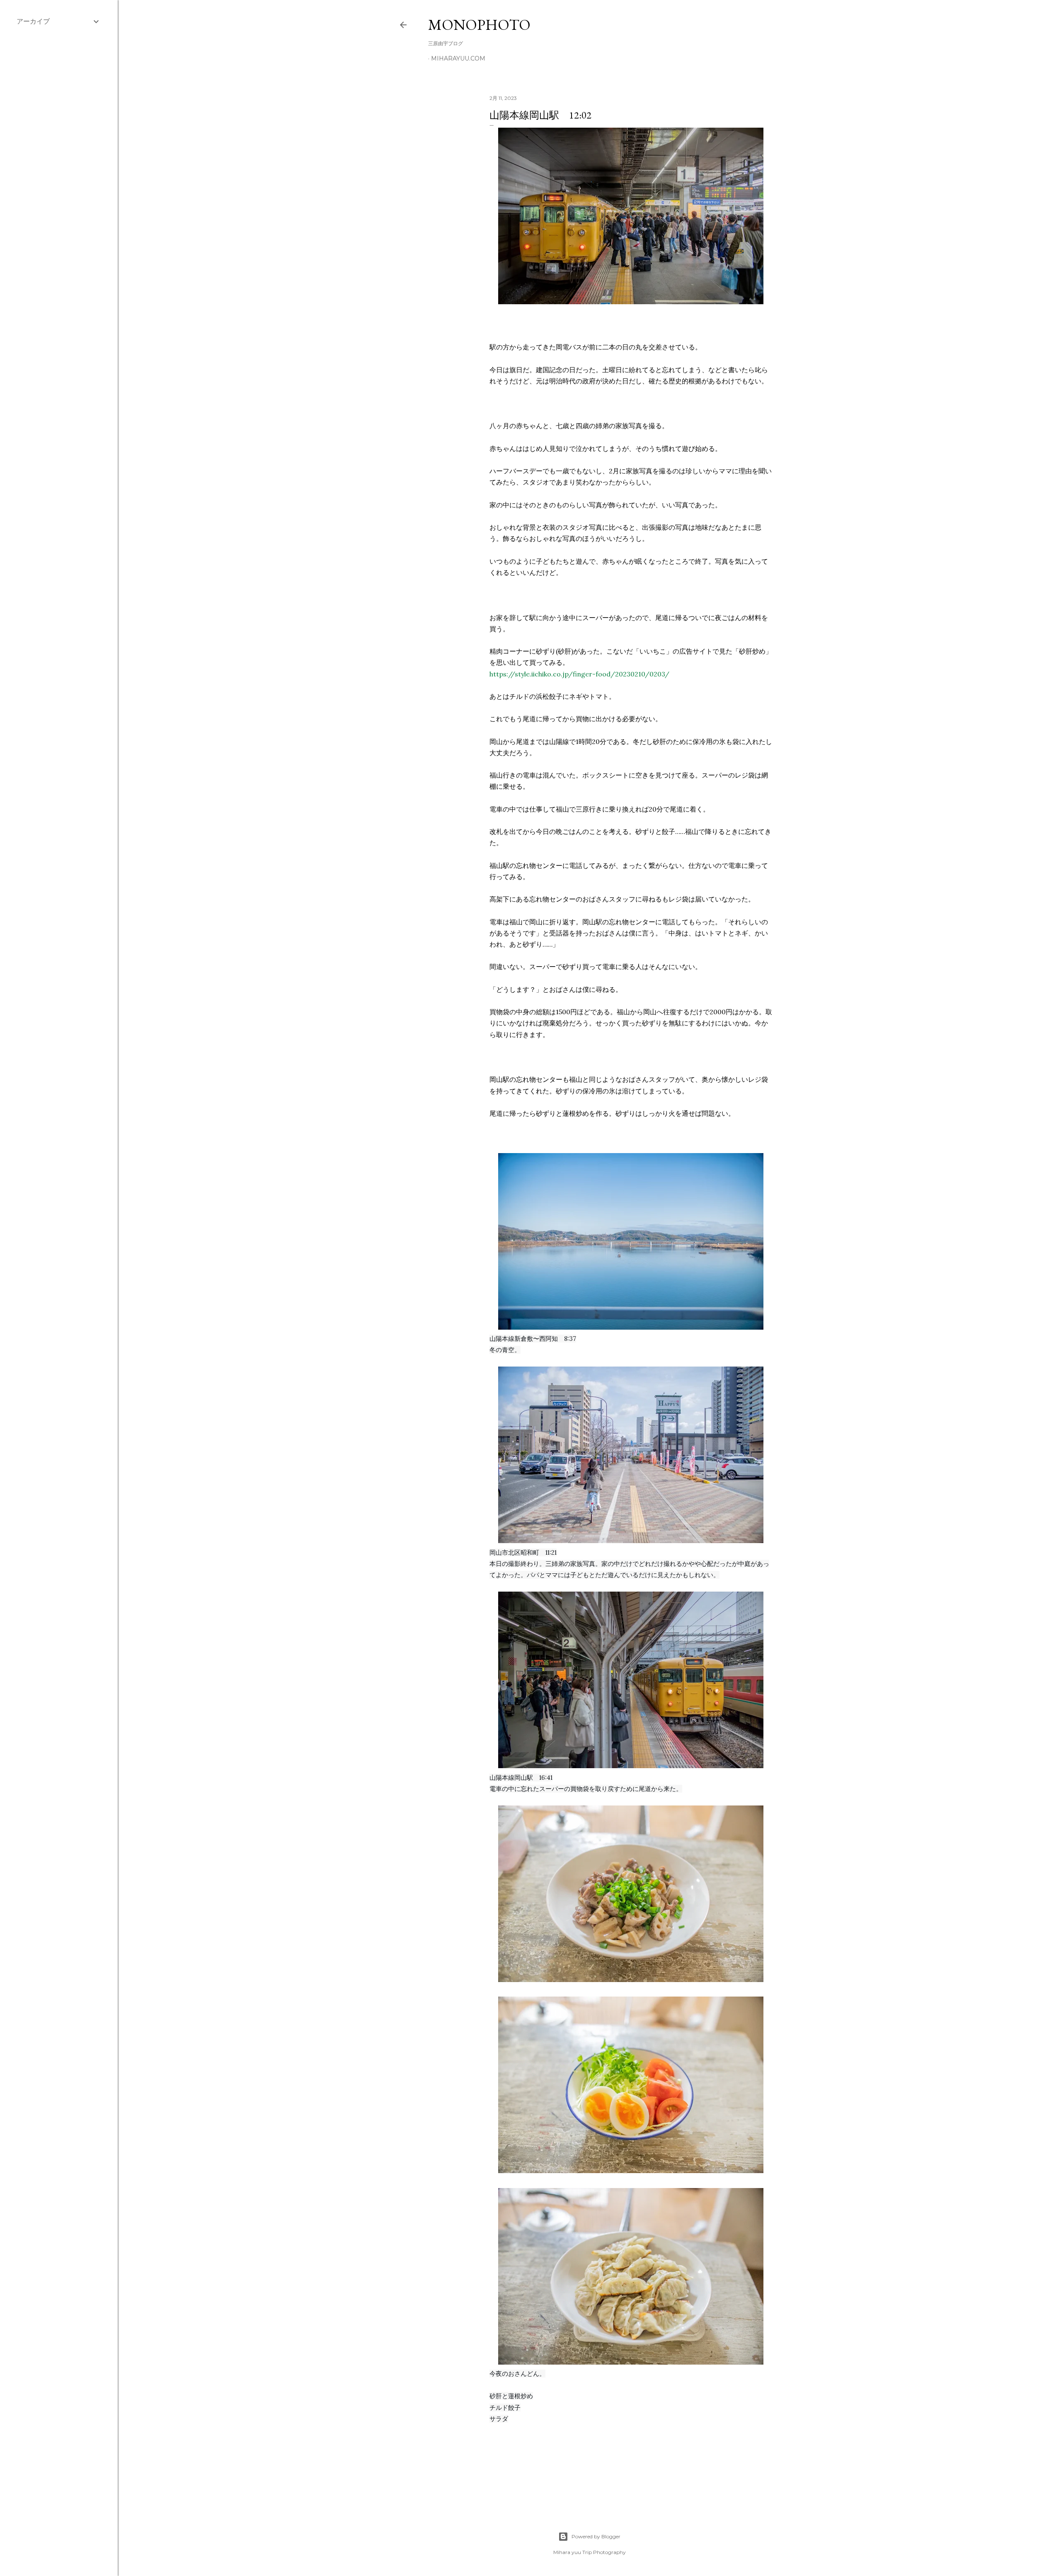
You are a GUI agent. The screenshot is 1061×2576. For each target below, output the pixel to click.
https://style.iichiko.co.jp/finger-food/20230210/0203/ (579, 674)
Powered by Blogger (596, 2536)
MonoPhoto (479, 25)
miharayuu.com (458, 58)
